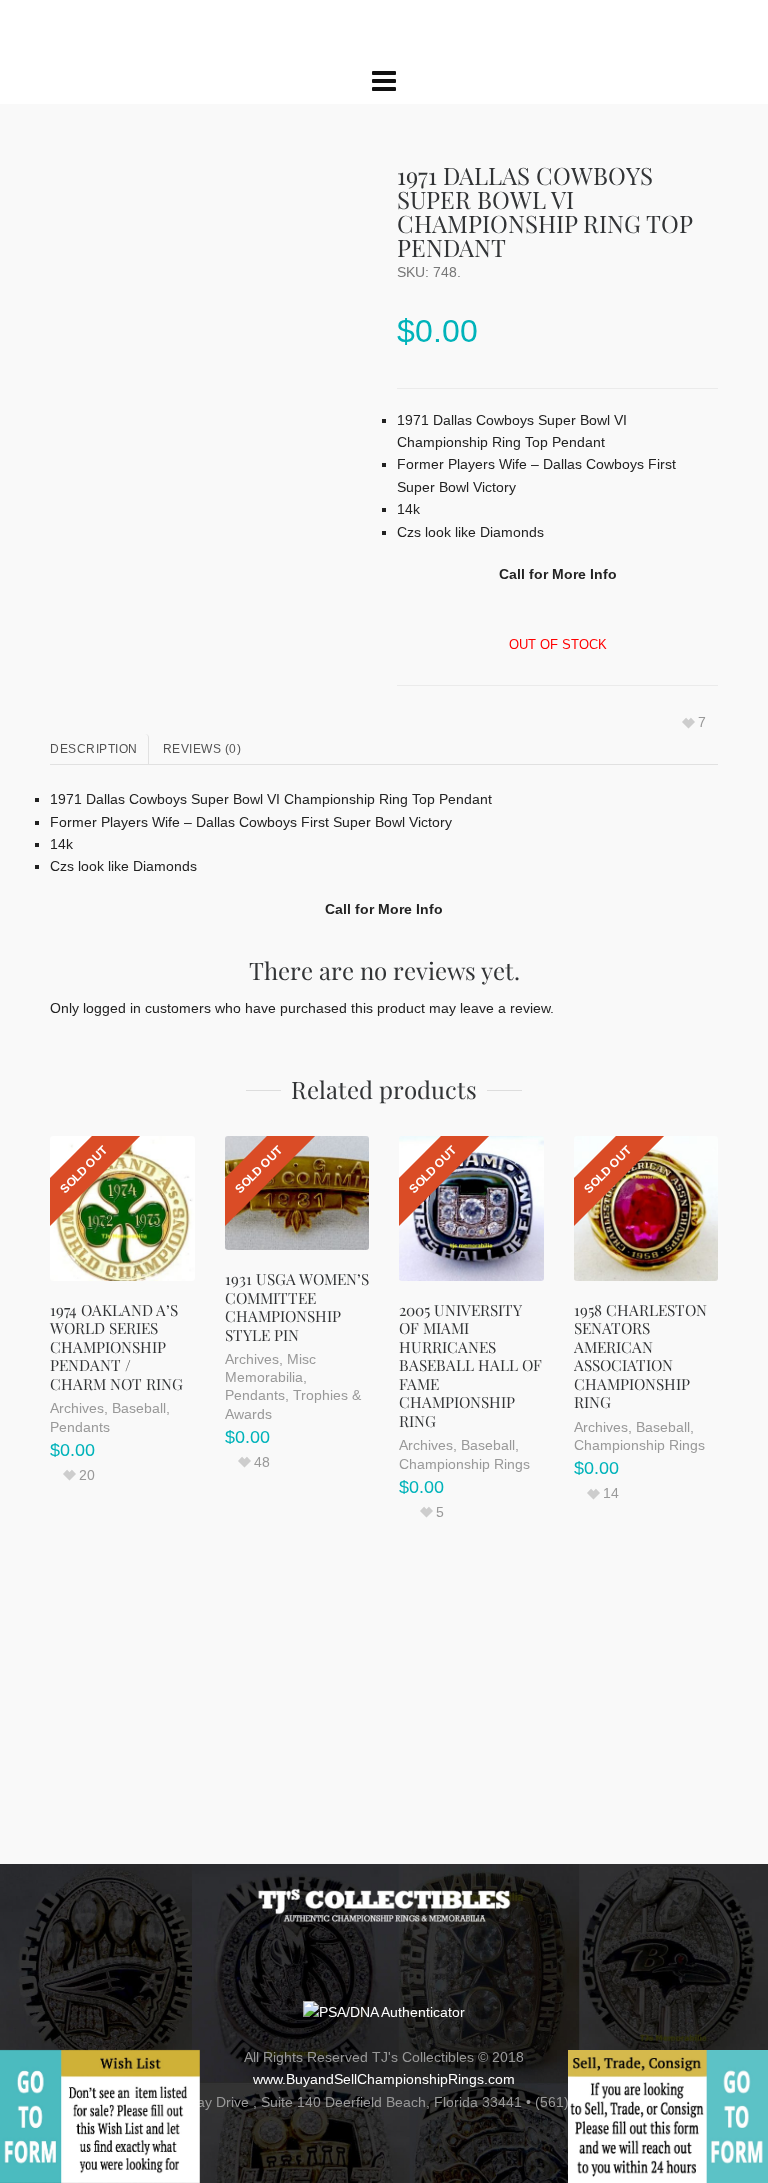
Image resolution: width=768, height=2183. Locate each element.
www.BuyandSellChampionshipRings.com (384, 2079)
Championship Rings (464, 1577)
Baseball (139, 1522)
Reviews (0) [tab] (202, 863)
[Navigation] (384, 195)
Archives (77, 1522)
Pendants (80, 1540)
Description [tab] (94, 863)
